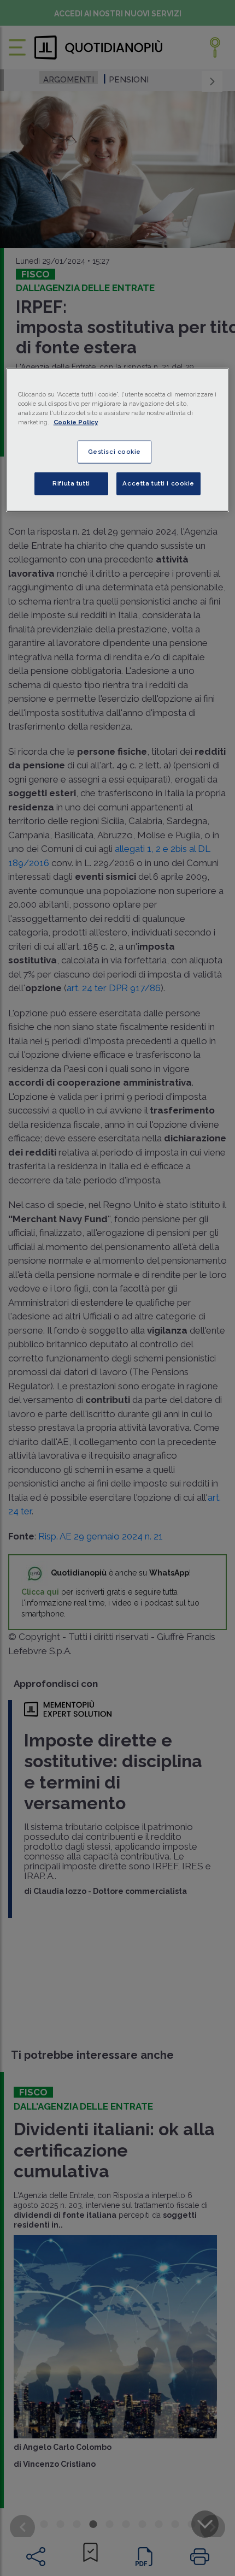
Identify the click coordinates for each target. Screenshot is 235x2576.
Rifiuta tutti (71, 483)
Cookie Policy (76, 422)
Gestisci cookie (115, 451)
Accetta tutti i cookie (158, 483)
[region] (118, 440)
